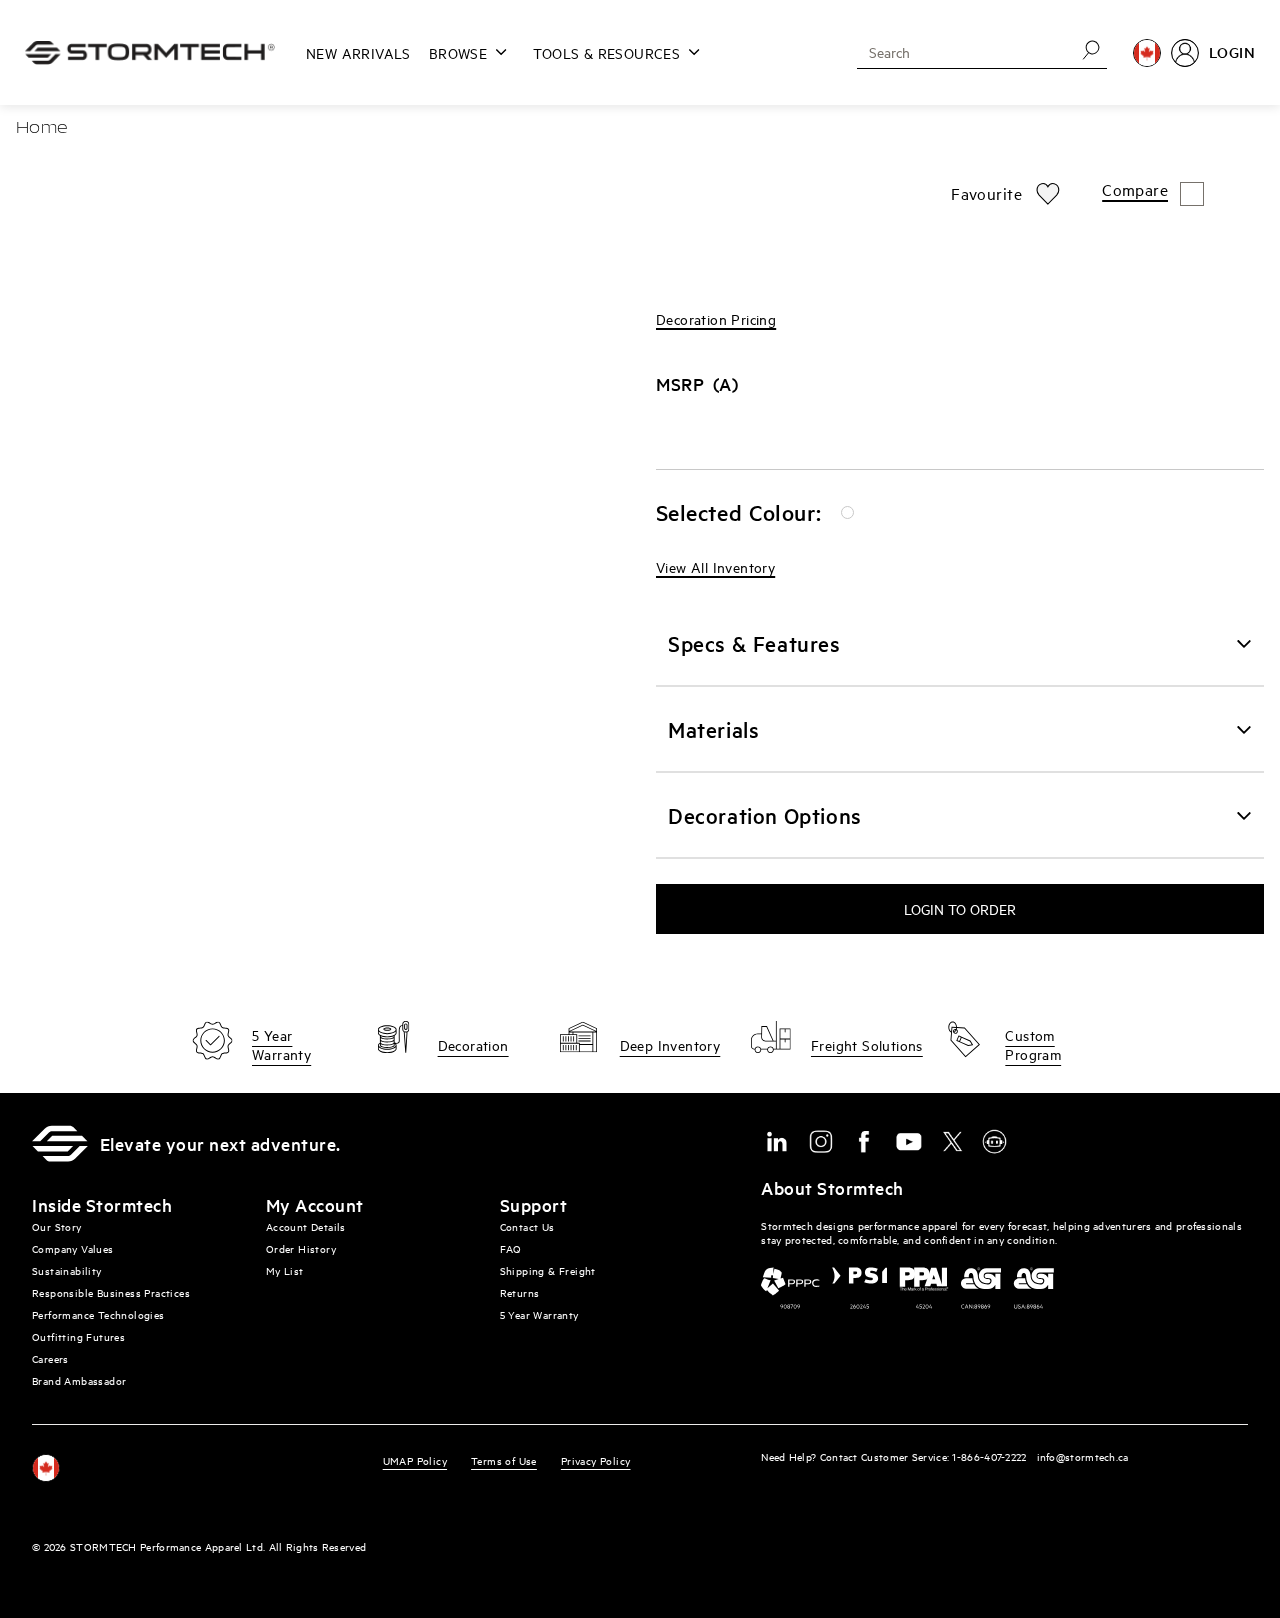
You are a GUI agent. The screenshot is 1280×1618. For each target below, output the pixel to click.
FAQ (511, 1248)
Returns (520, 1292)
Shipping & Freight (548, 1270)
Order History (301, 1248)
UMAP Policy (415, 1460)
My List (285, 1270)
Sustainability (67, 1270)
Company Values (73, 1248)
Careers (50, 1358)
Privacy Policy (596, 1460)
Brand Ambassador (79, 1380)
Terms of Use (504, 1460)
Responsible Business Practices (111, 1292)
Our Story (57, 1226)
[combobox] (959, 52)
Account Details (306, 1226)
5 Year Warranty (539, 1314)
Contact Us (527, 1226)
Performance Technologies (98, 1314)
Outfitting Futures (78, 1336)
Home (42, 129)
